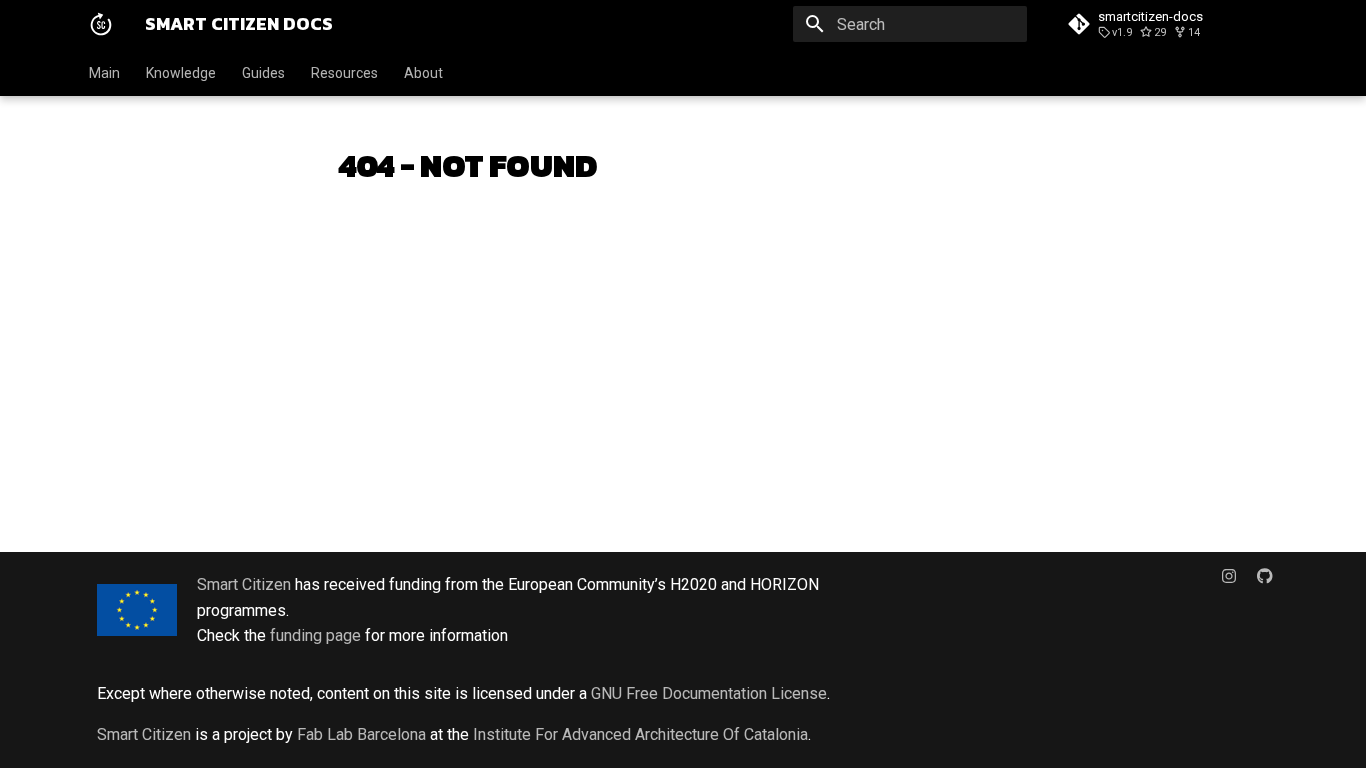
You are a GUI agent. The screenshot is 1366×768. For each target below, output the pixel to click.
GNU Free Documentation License (709, 693)
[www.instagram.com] (1229, 584)
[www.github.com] (1265, 584)
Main (104, 73)
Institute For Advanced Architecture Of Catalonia (640, 734)
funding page (315, 635)
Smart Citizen (244, 584)
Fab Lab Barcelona (361, 734)
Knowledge (181, 73)
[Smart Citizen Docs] (101, 24)
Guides (263, 73)
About (423, 73)
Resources (344, 73)
